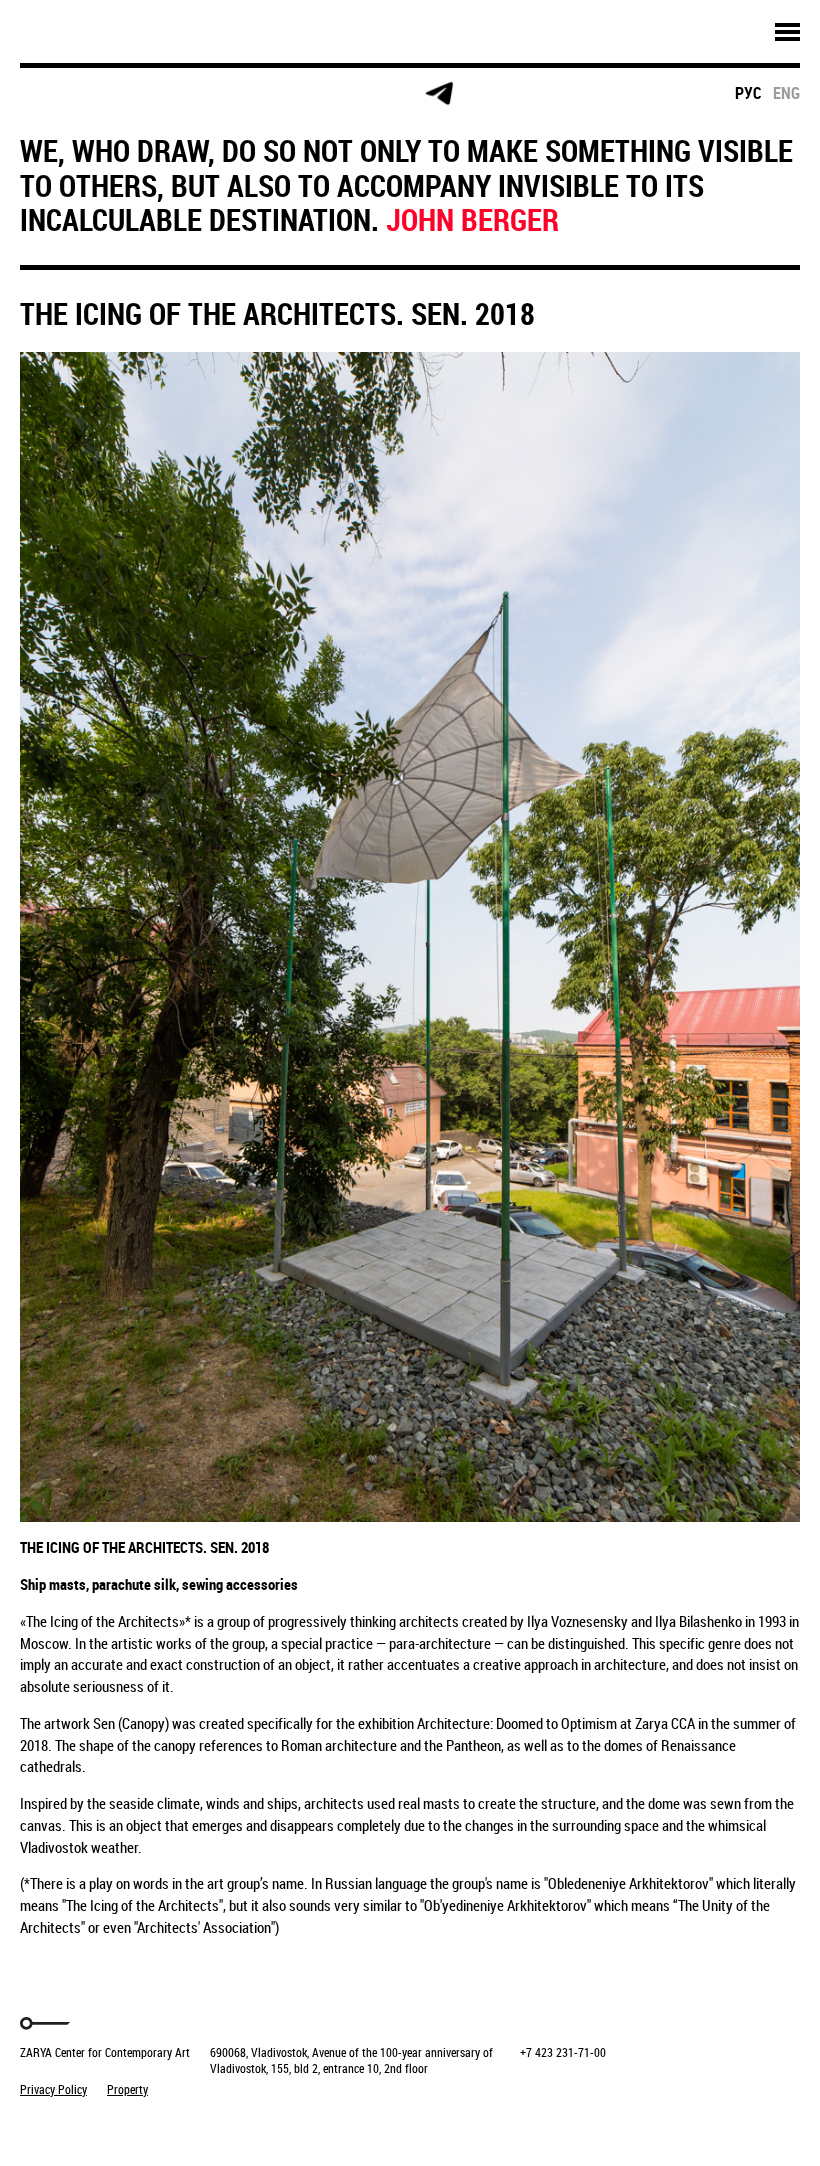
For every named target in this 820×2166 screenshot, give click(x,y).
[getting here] (208, 94)
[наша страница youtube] (362, 94)
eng (786, 93)
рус (748, 93)
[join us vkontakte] (285, 94)
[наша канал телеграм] (439, 94)
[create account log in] (131, 94)
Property (127, 2089)
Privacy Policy (53, 2089)
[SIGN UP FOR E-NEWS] (54, 94)
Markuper (72, 2126)
